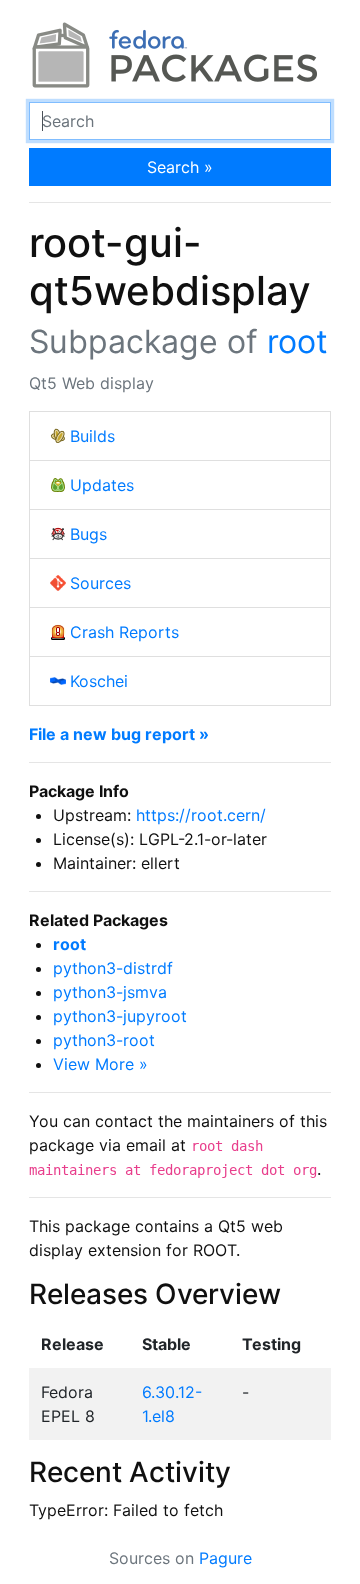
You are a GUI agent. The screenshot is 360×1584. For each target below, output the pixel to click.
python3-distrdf (113, 968)
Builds (92, 436)
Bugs (88, 534)
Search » (180, 167)
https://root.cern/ (201, 815)
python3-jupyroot (120, 1016)
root (297, 341)
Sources (100, 583)
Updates (102, 485)
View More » (100, 1064)
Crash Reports (124, 632)
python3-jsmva (110, 992)
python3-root (104, 1040)
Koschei (99, 681)
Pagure (225, 1558)
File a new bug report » (119, 734)
